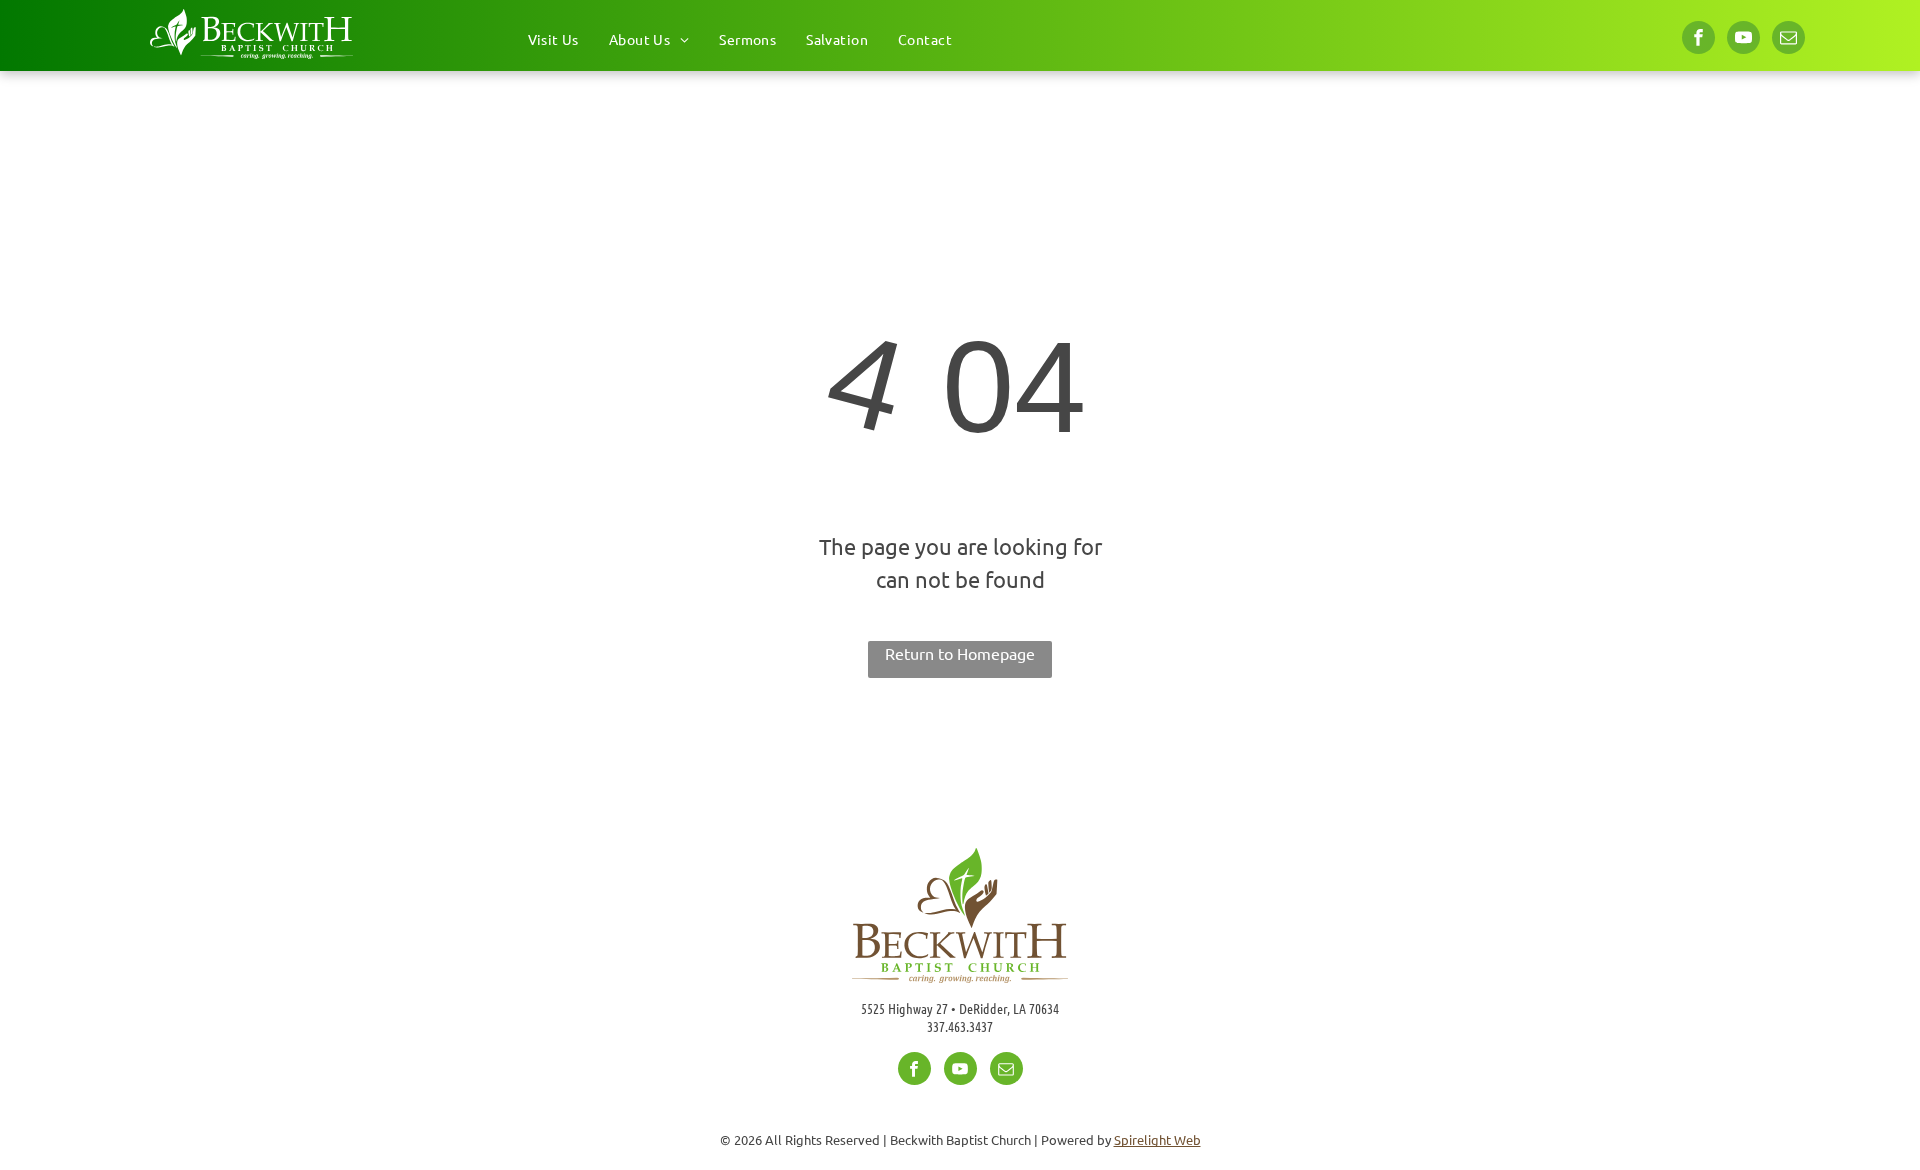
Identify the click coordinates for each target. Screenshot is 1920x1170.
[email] (1788, 40)
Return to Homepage (960, 653)
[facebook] (1698, 40)
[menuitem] (553, 39)
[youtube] (1743, 40)
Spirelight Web (1157, 1139)
